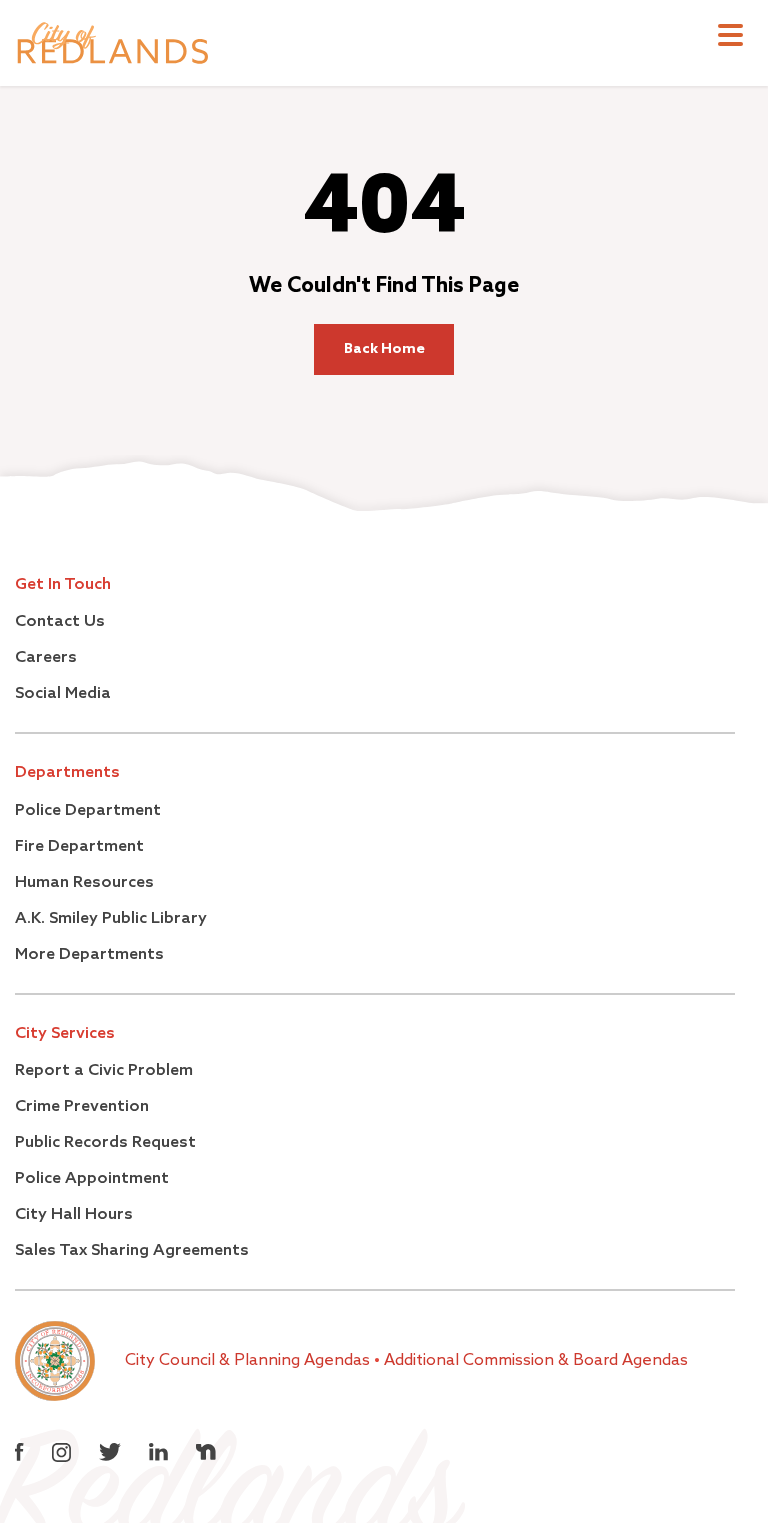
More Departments (89, 955)
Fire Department (79, 847)
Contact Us (60, 622)
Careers (46, 658)
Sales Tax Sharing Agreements (132, 1251)
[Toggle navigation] (730, 37)
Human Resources (84, 883)
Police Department (88, 811)
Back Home (384, 349)
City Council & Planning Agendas (249, 1361)
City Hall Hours (74, 1215)
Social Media (63, 694)
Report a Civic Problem (104, 1071)
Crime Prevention (82, 1107)
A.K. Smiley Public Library (111, 919)
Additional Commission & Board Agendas (536, 1361)
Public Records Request (105, 1143)
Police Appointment (92, 1179)
